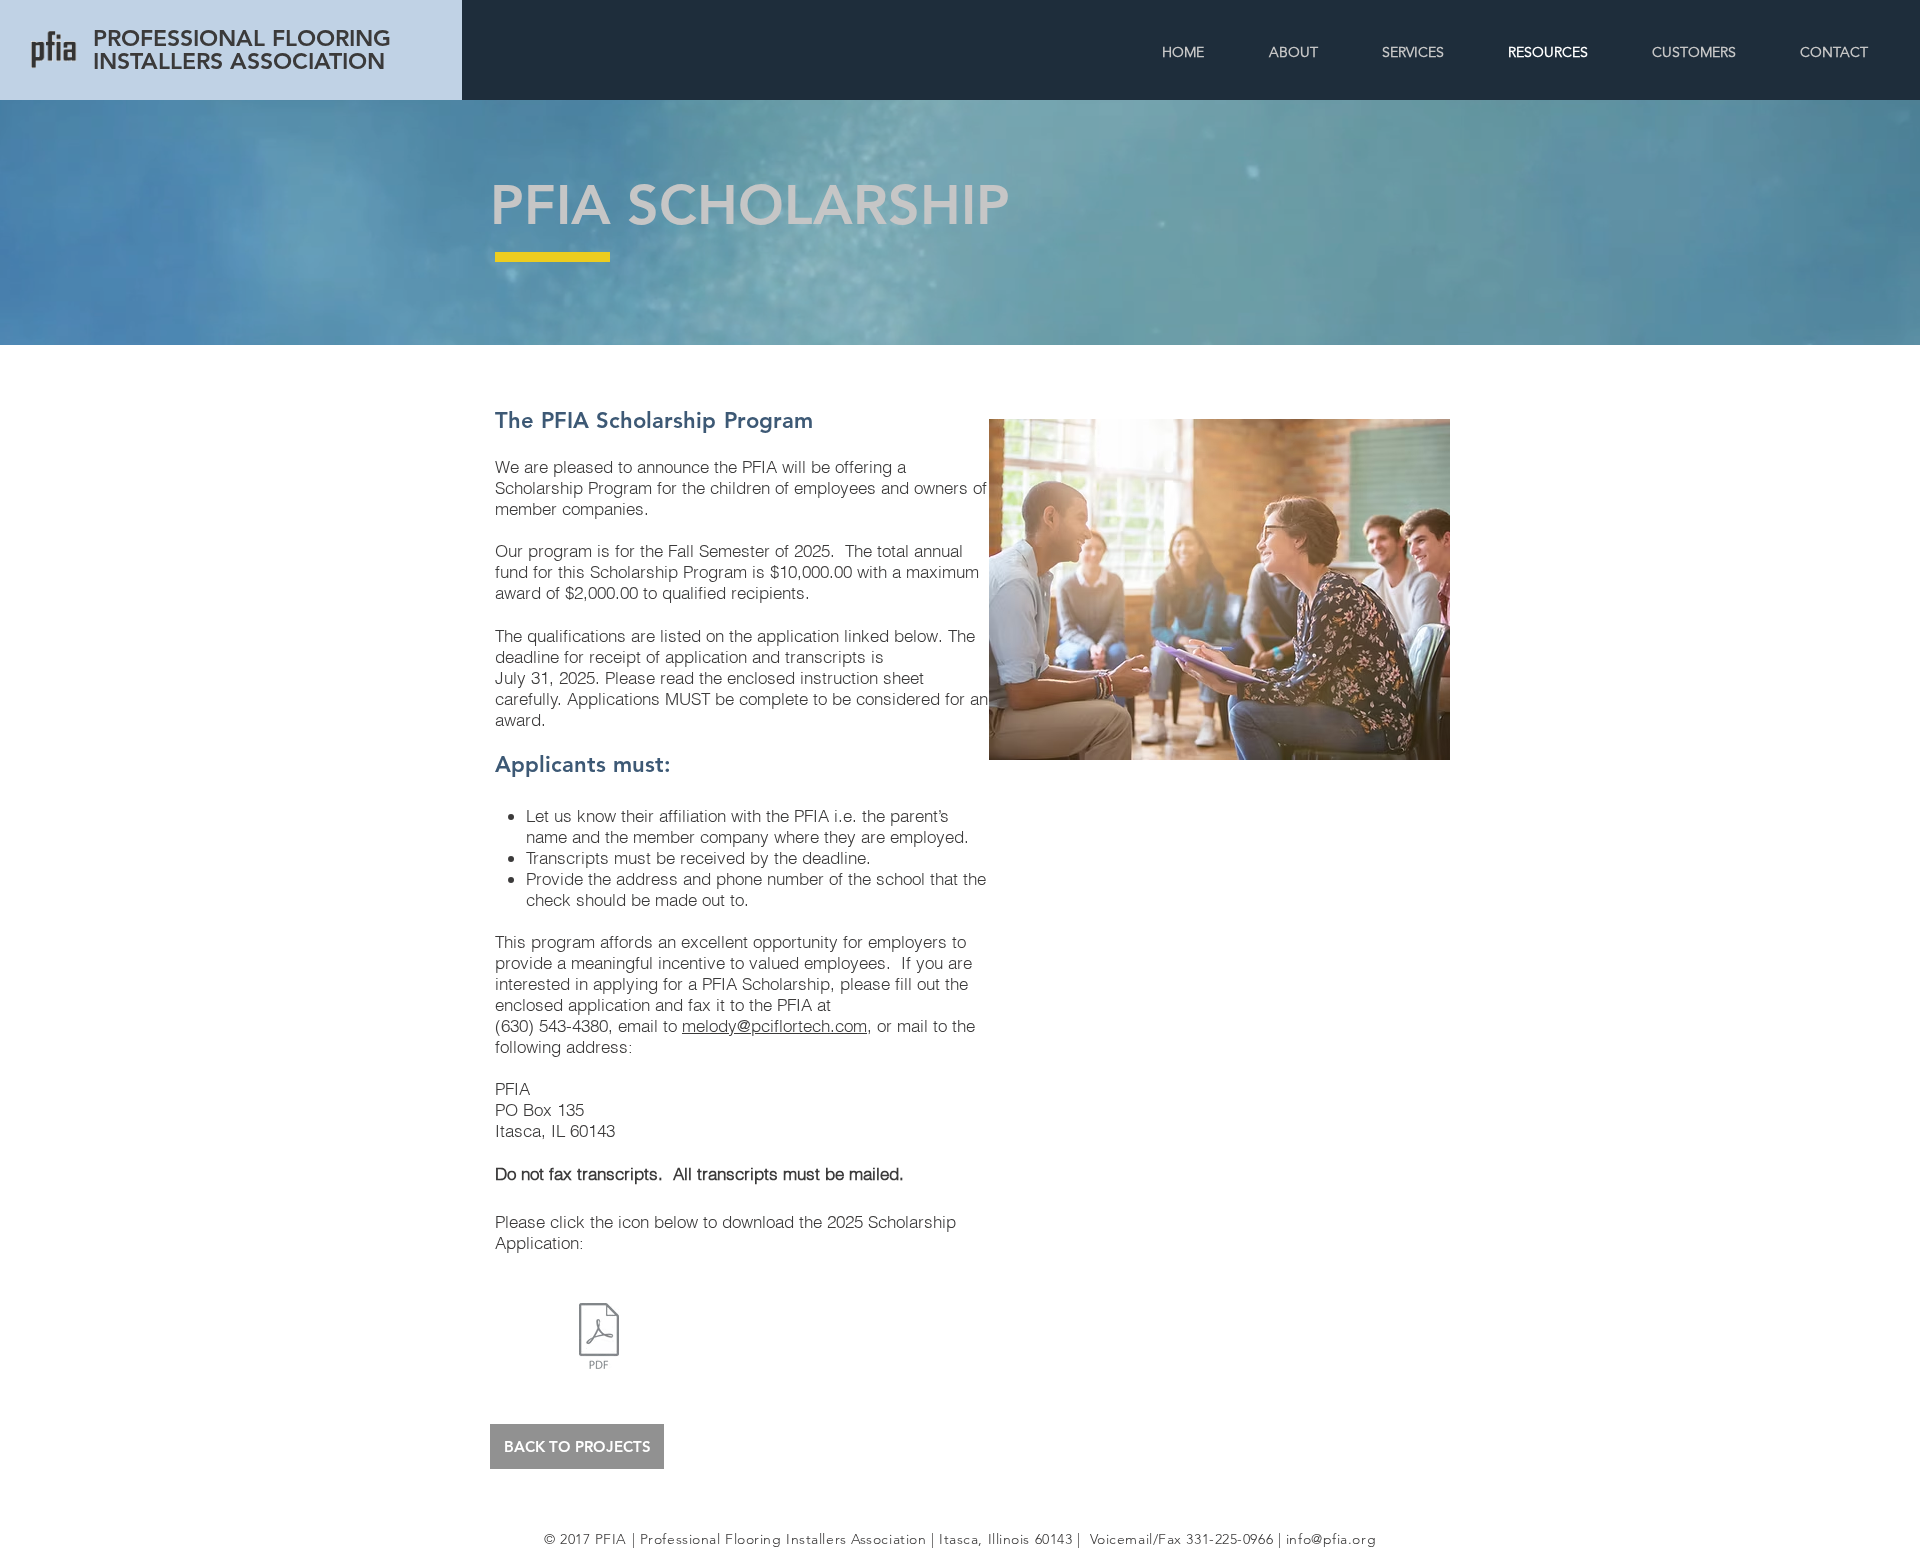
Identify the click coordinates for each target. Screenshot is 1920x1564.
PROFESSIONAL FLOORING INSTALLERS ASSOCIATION (242, 49)
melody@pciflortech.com (774, 1025)
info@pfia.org (1331, 1539)
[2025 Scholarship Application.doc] (599, 1338)
